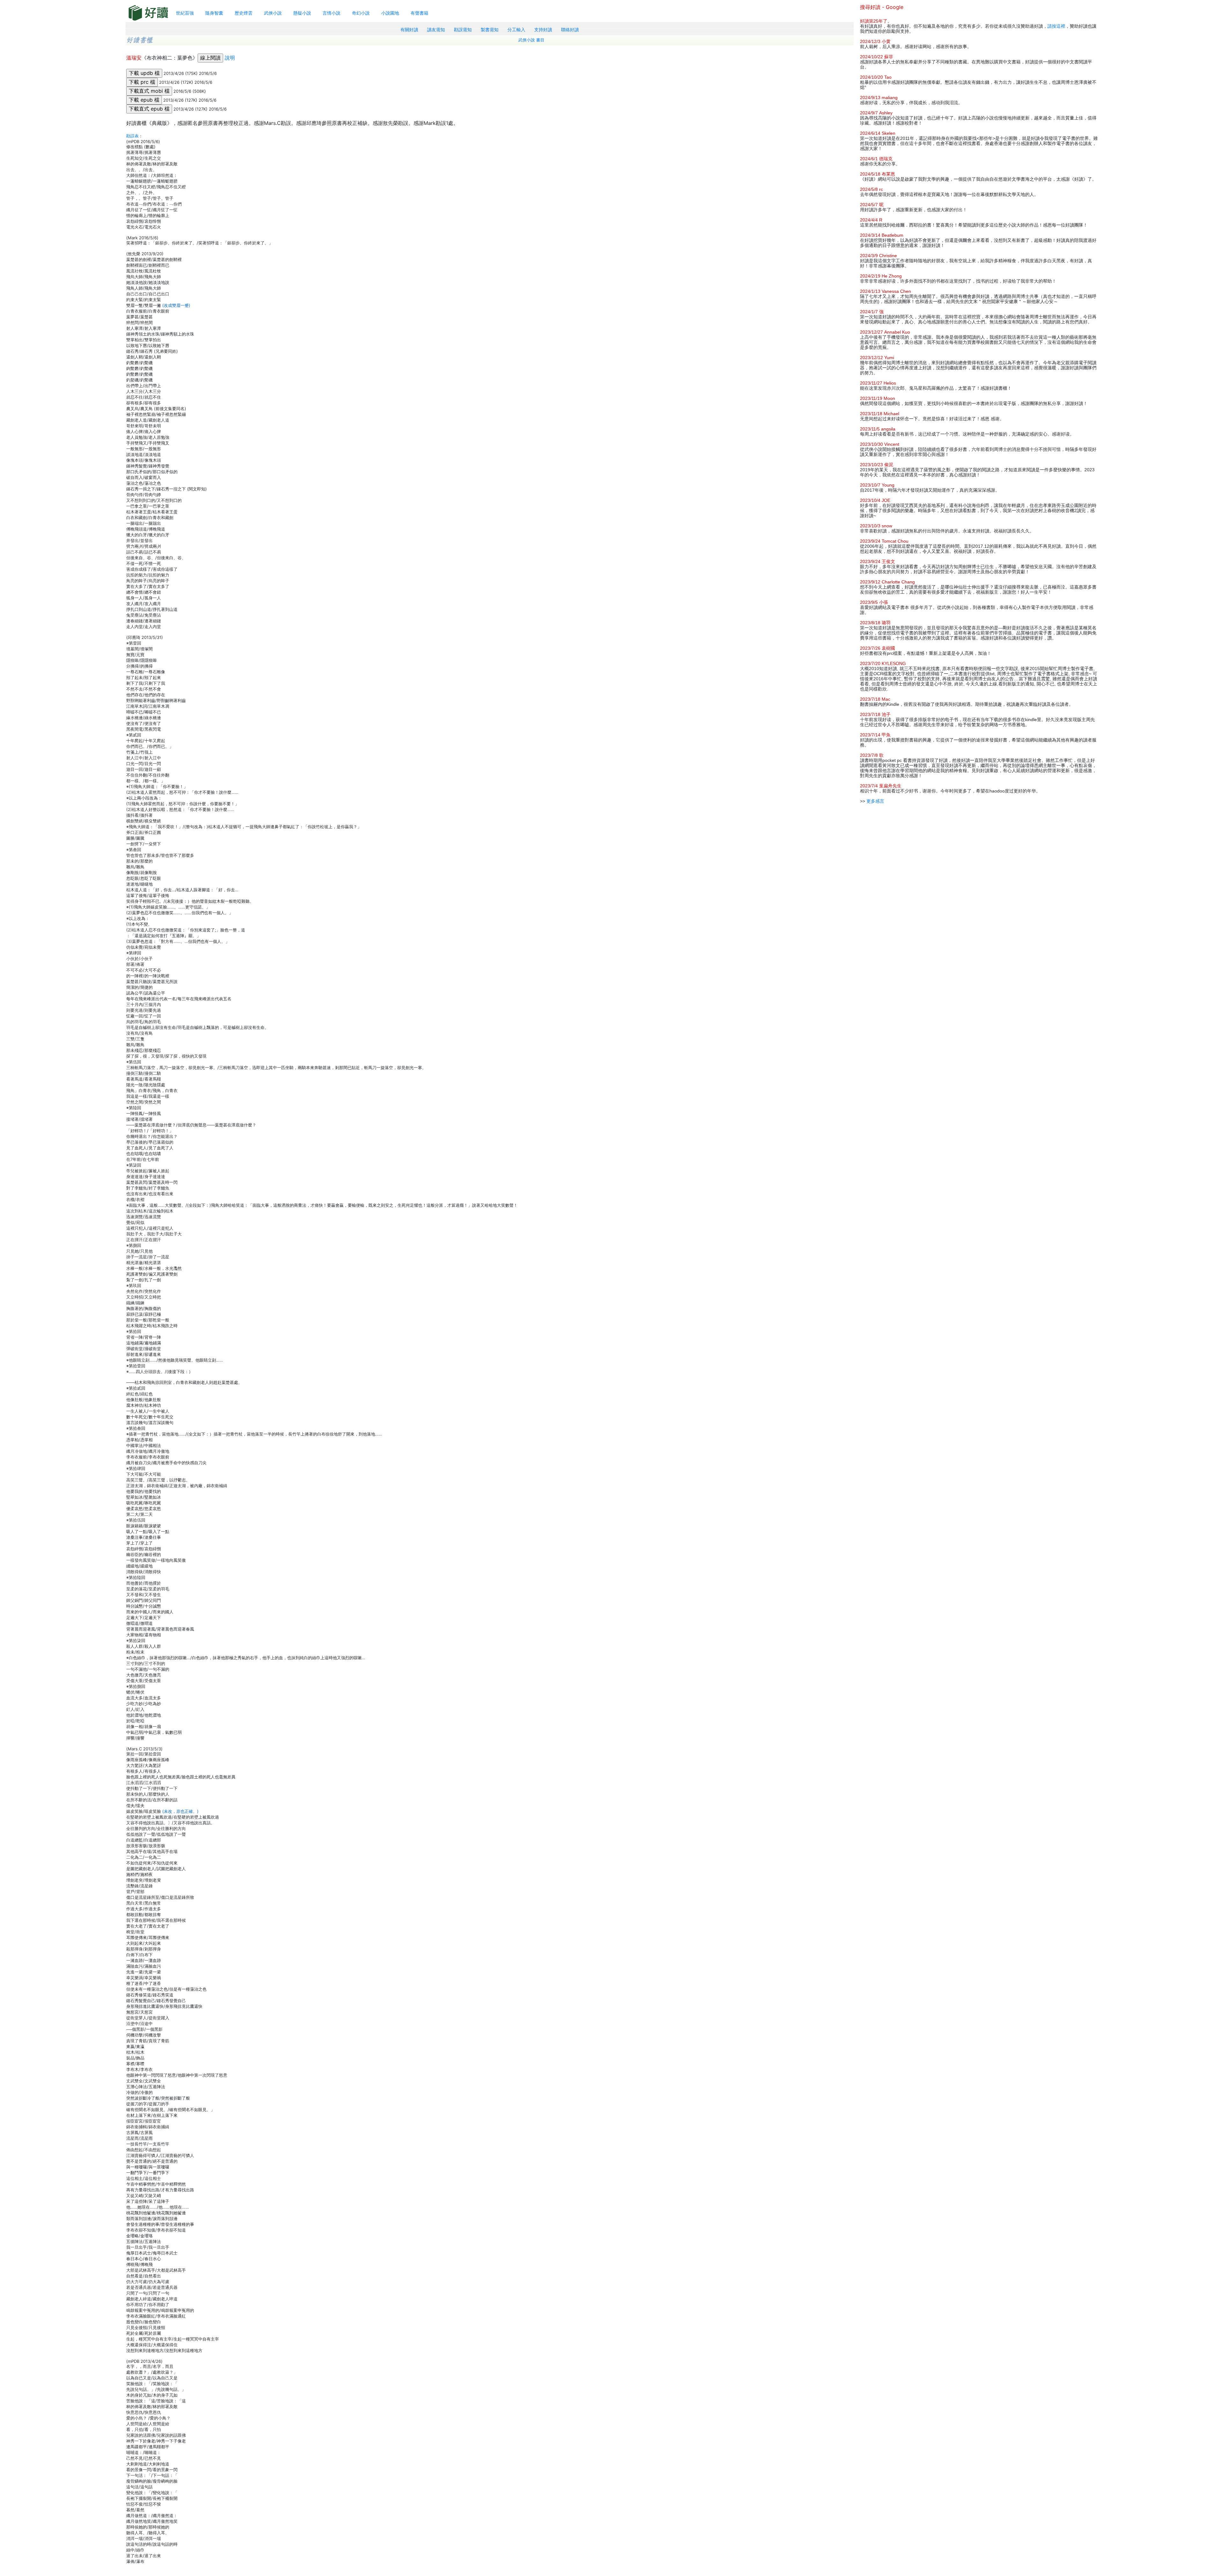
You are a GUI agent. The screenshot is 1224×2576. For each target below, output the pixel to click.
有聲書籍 (419, 13)
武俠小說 (273, 13)
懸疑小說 (302, 13)
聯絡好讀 (570, 30)
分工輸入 (516, 30)
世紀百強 (185, 13)
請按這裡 (1056, 26)
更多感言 (875, 801)
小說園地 (390, 13)
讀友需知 (436, 30)
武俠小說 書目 (531, 40)
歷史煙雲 (244, 13)
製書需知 (490, 30)
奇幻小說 (361, 13)
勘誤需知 (463, 30)
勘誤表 (132, 136)
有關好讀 (409, 30)
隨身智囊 (214, 13)
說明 (230, 58)
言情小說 (331, 13)
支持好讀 (543, 30)
